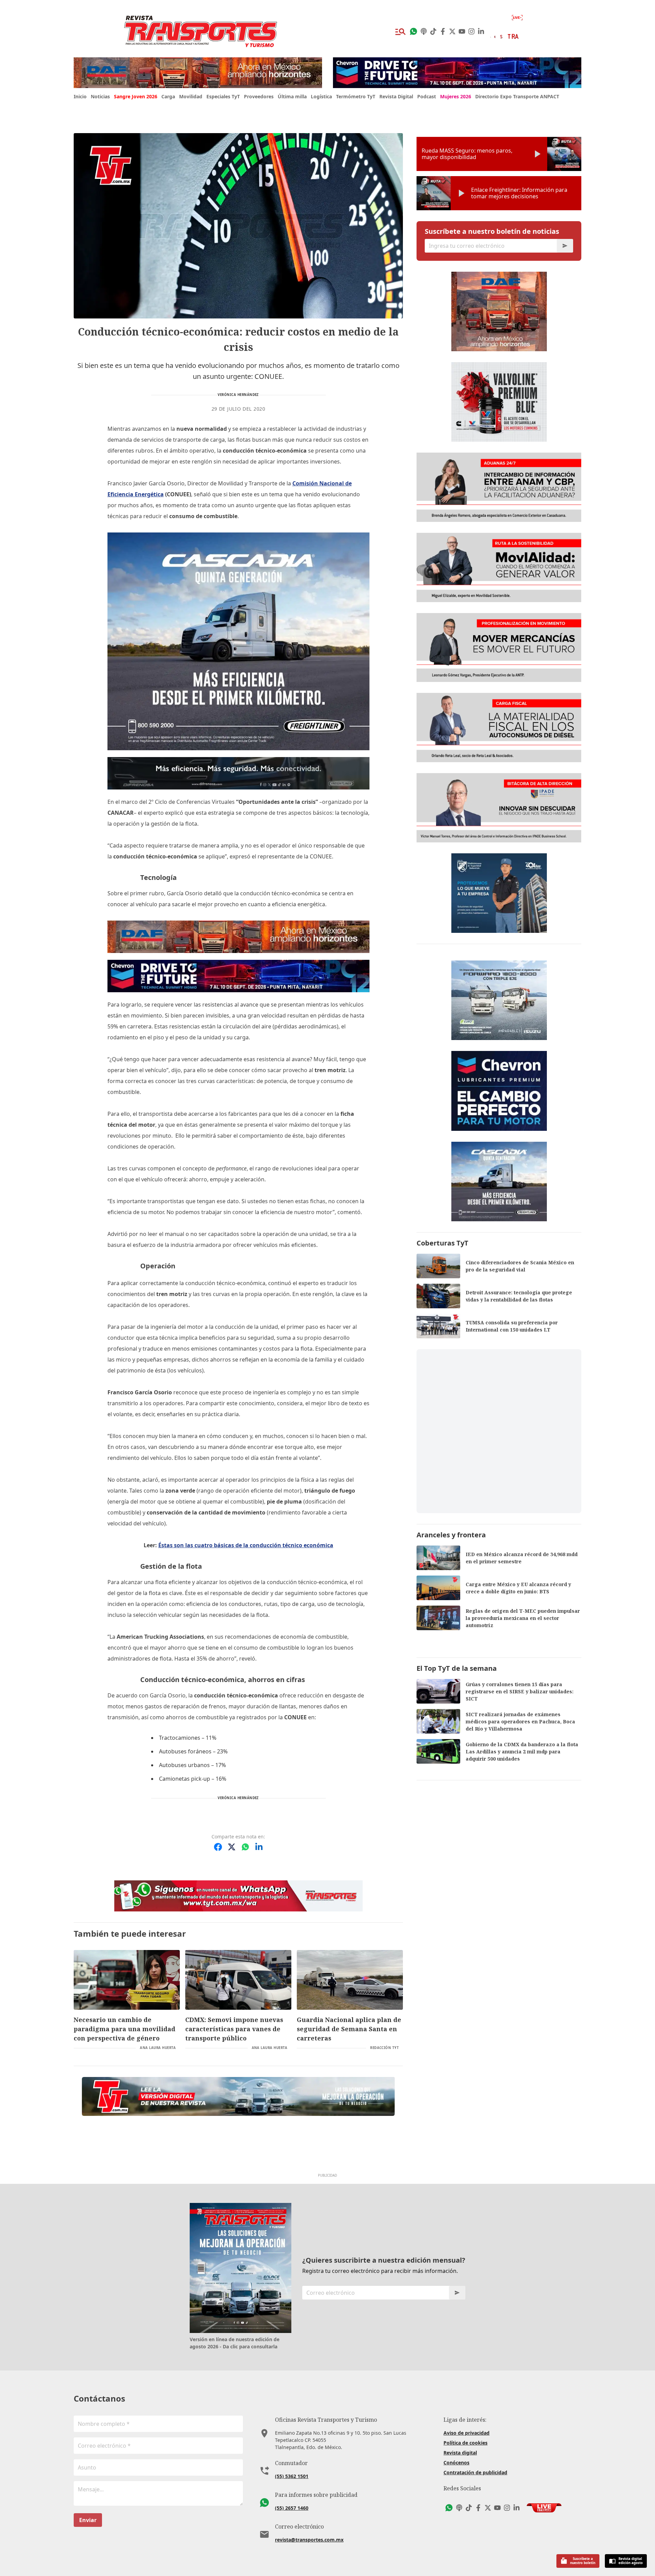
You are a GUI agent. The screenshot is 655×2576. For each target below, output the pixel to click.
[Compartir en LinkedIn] (259, 1847)
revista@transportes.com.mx (309, 2540)
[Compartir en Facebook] (218, 1847)
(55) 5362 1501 (292, 2476)
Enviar (88, 2520)
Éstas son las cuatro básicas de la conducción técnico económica (246, 1545)
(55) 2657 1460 (292, 2508)
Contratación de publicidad (475, 2472)
